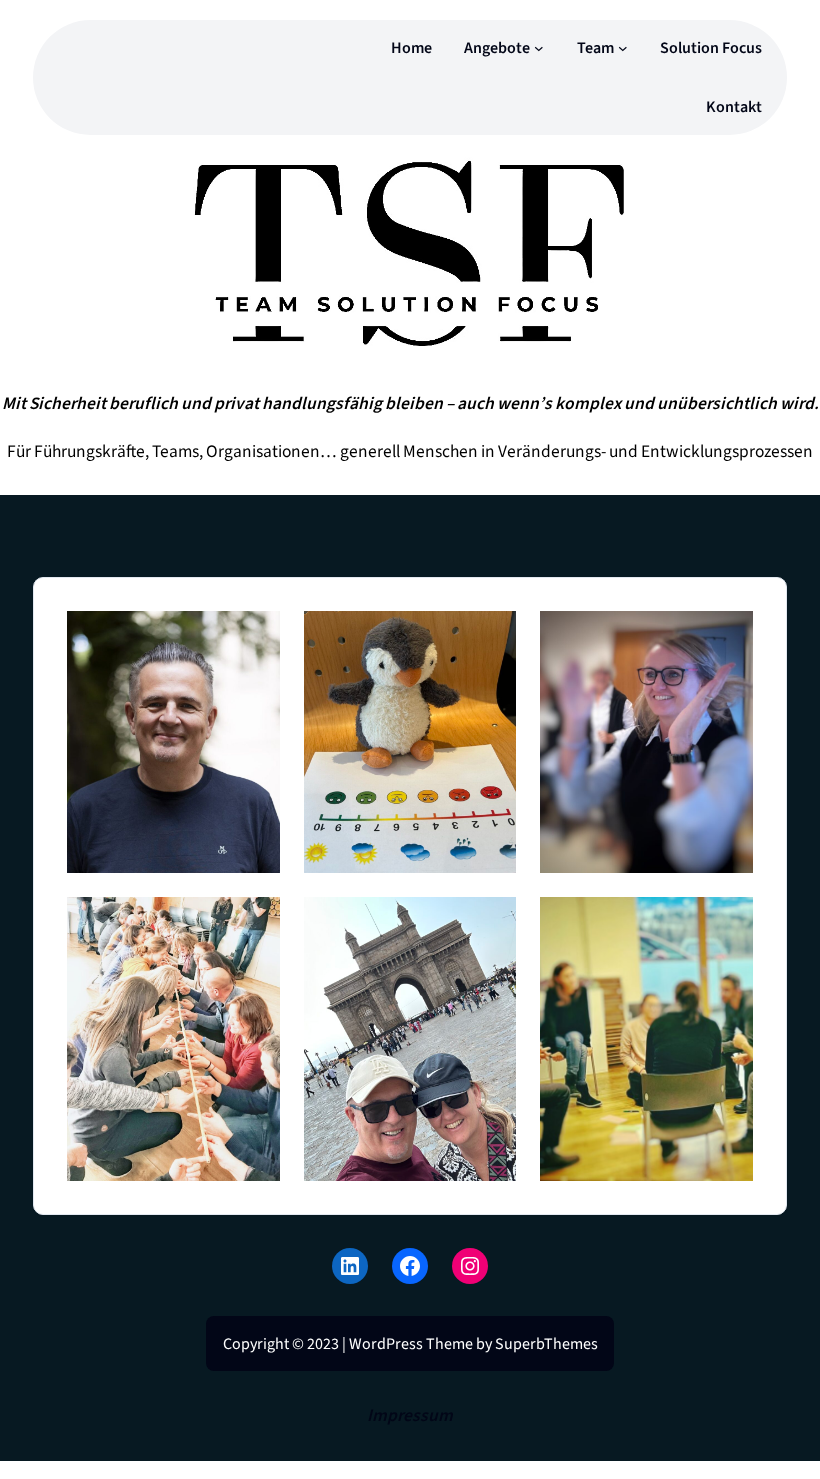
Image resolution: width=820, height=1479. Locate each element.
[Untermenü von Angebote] (539, 48)
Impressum (410, 1415)
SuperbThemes (546, 1344)
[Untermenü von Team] (623, 48)
